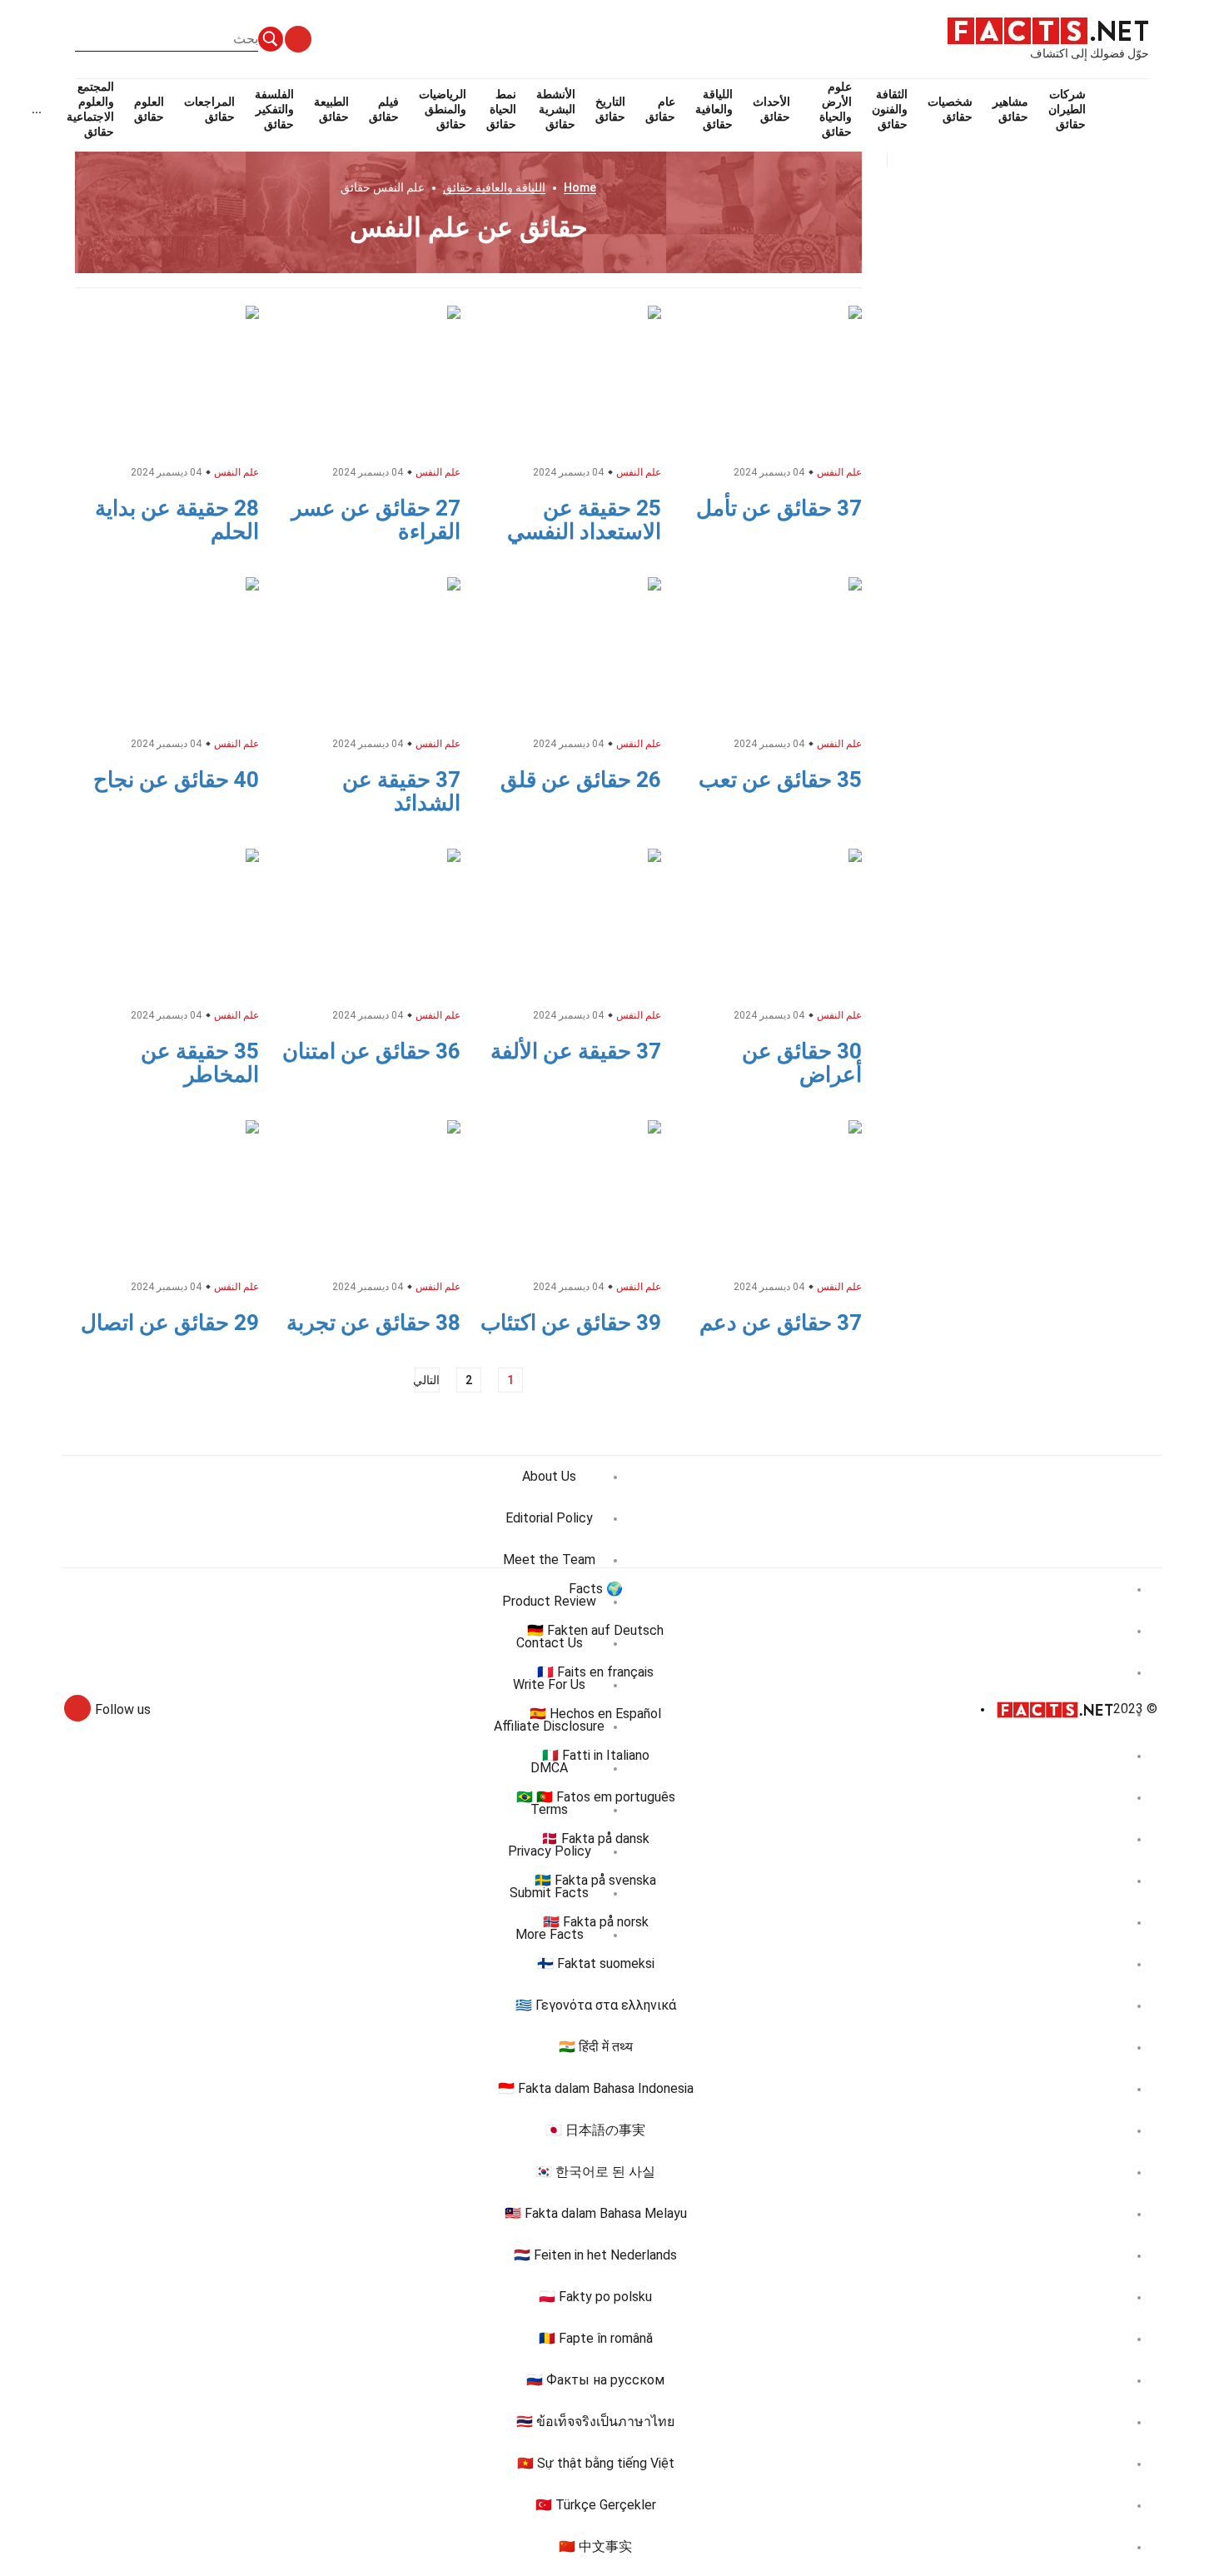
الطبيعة (331, 109)
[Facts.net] (1048, 30)
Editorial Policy (549, 1518)
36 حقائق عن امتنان (371, 1051)
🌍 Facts (596, 1589)
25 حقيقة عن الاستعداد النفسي (584, 520)
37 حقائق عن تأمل (779, 508)
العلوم (149, 109)
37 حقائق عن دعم (781, 1323)
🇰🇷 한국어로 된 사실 (595, 2172)
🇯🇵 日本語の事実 (595, 2130)
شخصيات (950, 109)
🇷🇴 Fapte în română (596, 2338)
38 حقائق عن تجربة (373, 1323)
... (37, 109)
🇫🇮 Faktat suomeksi (596, 1963)
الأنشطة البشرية (556, 109)
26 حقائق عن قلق (581, 780)
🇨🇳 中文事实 (595, 2546)
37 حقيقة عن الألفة (576, 1051)
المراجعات (209, 109)
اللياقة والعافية (714, 109)
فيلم (384, 109)
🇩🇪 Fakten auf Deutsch (595, 1630)
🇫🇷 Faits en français (595, 1672)
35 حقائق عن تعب (780, 780)
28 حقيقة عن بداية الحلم (177, 520)
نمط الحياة (501, 109)
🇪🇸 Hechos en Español (595, 1714)
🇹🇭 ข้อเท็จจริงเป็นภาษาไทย (595, 2422)
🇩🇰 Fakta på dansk (595, 1839)
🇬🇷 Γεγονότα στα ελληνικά (596, 2005)
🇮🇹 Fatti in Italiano (596, 1755)
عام (660, 109)
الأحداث (771, 109)
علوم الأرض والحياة (836, 109)
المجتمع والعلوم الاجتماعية (90, 109)
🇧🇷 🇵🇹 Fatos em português (596, 1797)
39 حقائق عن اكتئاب (571, 1323)
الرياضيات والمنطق (443, 109)
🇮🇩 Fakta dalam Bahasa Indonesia (596, 2088)
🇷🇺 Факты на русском (595, 2380)
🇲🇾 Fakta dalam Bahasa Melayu (596, 2213)
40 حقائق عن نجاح (176, 780)
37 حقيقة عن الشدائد (401, 791)
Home (580, 187)
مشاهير (1010, 109)
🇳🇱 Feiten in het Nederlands (595, 2255)
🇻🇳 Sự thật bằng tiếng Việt (596, 2463)
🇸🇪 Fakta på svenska (595, 1880)
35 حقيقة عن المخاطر (200, 1063)
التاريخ (610, 109)
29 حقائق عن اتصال (170, 1323)
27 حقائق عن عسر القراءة (376, 520)
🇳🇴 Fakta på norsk (596, 1922)
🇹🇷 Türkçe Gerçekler (596, 2505)
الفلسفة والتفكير (274, 109)
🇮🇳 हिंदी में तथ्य (596, 2047)
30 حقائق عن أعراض (802, 1063)
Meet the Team (549, 1560)
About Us (549, 1476)
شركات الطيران (1067, 109)
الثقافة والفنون (890, 109)
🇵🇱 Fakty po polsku (595, 2297)
